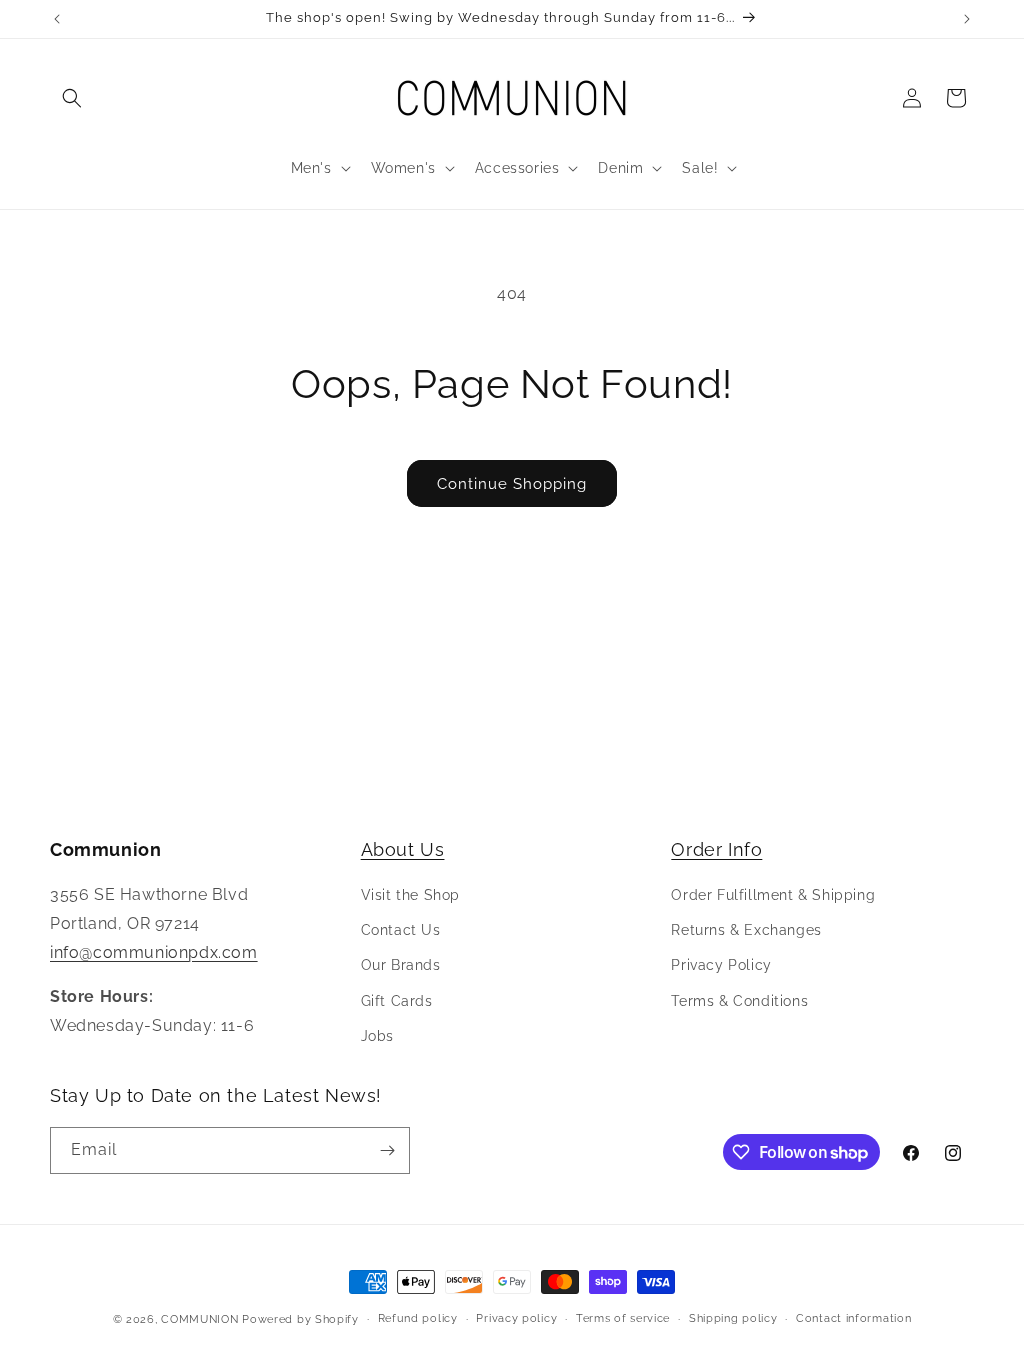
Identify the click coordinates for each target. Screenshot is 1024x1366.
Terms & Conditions (739, 1001)
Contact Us (401, 930)
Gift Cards (397, 1001)
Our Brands (401, 965)
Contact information (853, 1318)
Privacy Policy (721, 965)
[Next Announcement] (967, 19)
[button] (72, 98)
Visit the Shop (410, 895)
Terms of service (623, 1318)
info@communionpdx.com (154, 952)
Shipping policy (733, 1318)
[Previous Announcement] (57, 19)
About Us (403, 849)
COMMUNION (199, 1319)
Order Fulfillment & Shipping (773, 895)
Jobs (377, 1036)
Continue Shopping (512, 484)
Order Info (716, 849)
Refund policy (418, 1318)
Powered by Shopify (300, 1319)
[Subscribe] (387, 1150)
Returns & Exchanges (746, 930)
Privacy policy (516, 1318)
